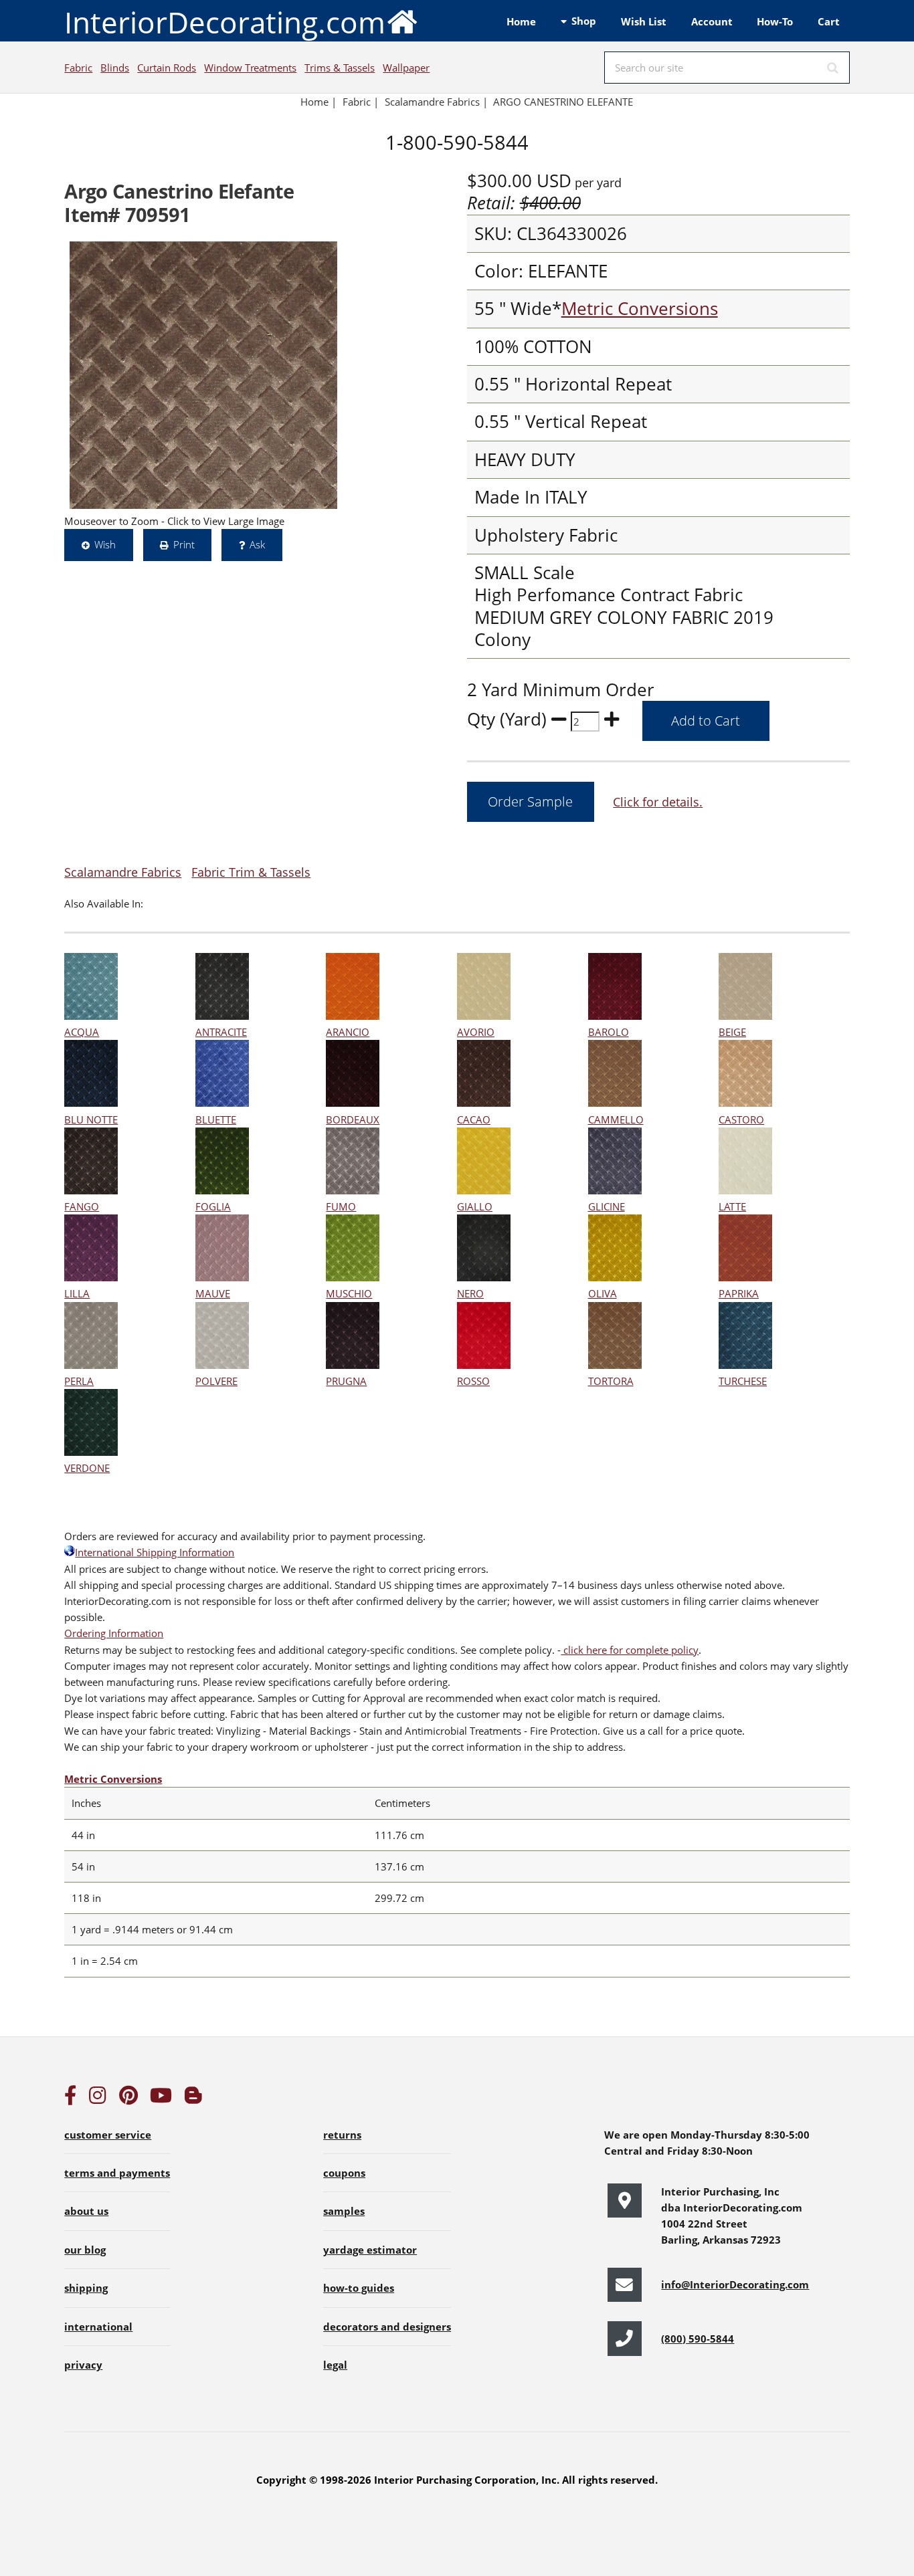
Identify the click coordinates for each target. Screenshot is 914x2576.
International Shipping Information (155, 1552)
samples (344, 2211)
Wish (105, 544)
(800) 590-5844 (698, 2339)
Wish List (644, 21)
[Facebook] (70, 2099)
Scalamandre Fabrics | (436, 102)
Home (521, 21)
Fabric (78, 68)
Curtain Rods (167, 68)
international (98, 2327)
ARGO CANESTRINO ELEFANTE (563, 102)
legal (335, 2365)
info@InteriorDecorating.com (735, 2284)
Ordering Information (114, 1633)
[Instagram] (98, 2099)
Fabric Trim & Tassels (251, 872)
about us (86, 2211)
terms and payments (117, 2173)
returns (342, 2135)
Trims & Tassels (340, 68)
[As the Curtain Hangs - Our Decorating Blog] (193, 2099)
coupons (344, 2173)
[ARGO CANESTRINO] (203, 375)
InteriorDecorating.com (225, 22)
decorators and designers (387, 2327)
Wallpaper (406, 68)
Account (712, 21)
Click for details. (658, 801)
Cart (829, 21)
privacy (83, 2365)
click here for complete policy (630, 1650)
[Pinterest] (128, 2099)
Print (184, 544)
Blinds (115, 68)
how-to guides (359, 2288)
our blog (85, 2250)
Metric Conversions (640, 309)
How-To (775, 21)
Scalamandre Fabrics (123, 872)
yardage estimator (370, 2250)
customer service (108, 2135)
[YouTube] (161, 2099)
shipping (86, 2288)
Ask (257, 544)
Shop (584, 21)
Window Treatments (250, 68)
